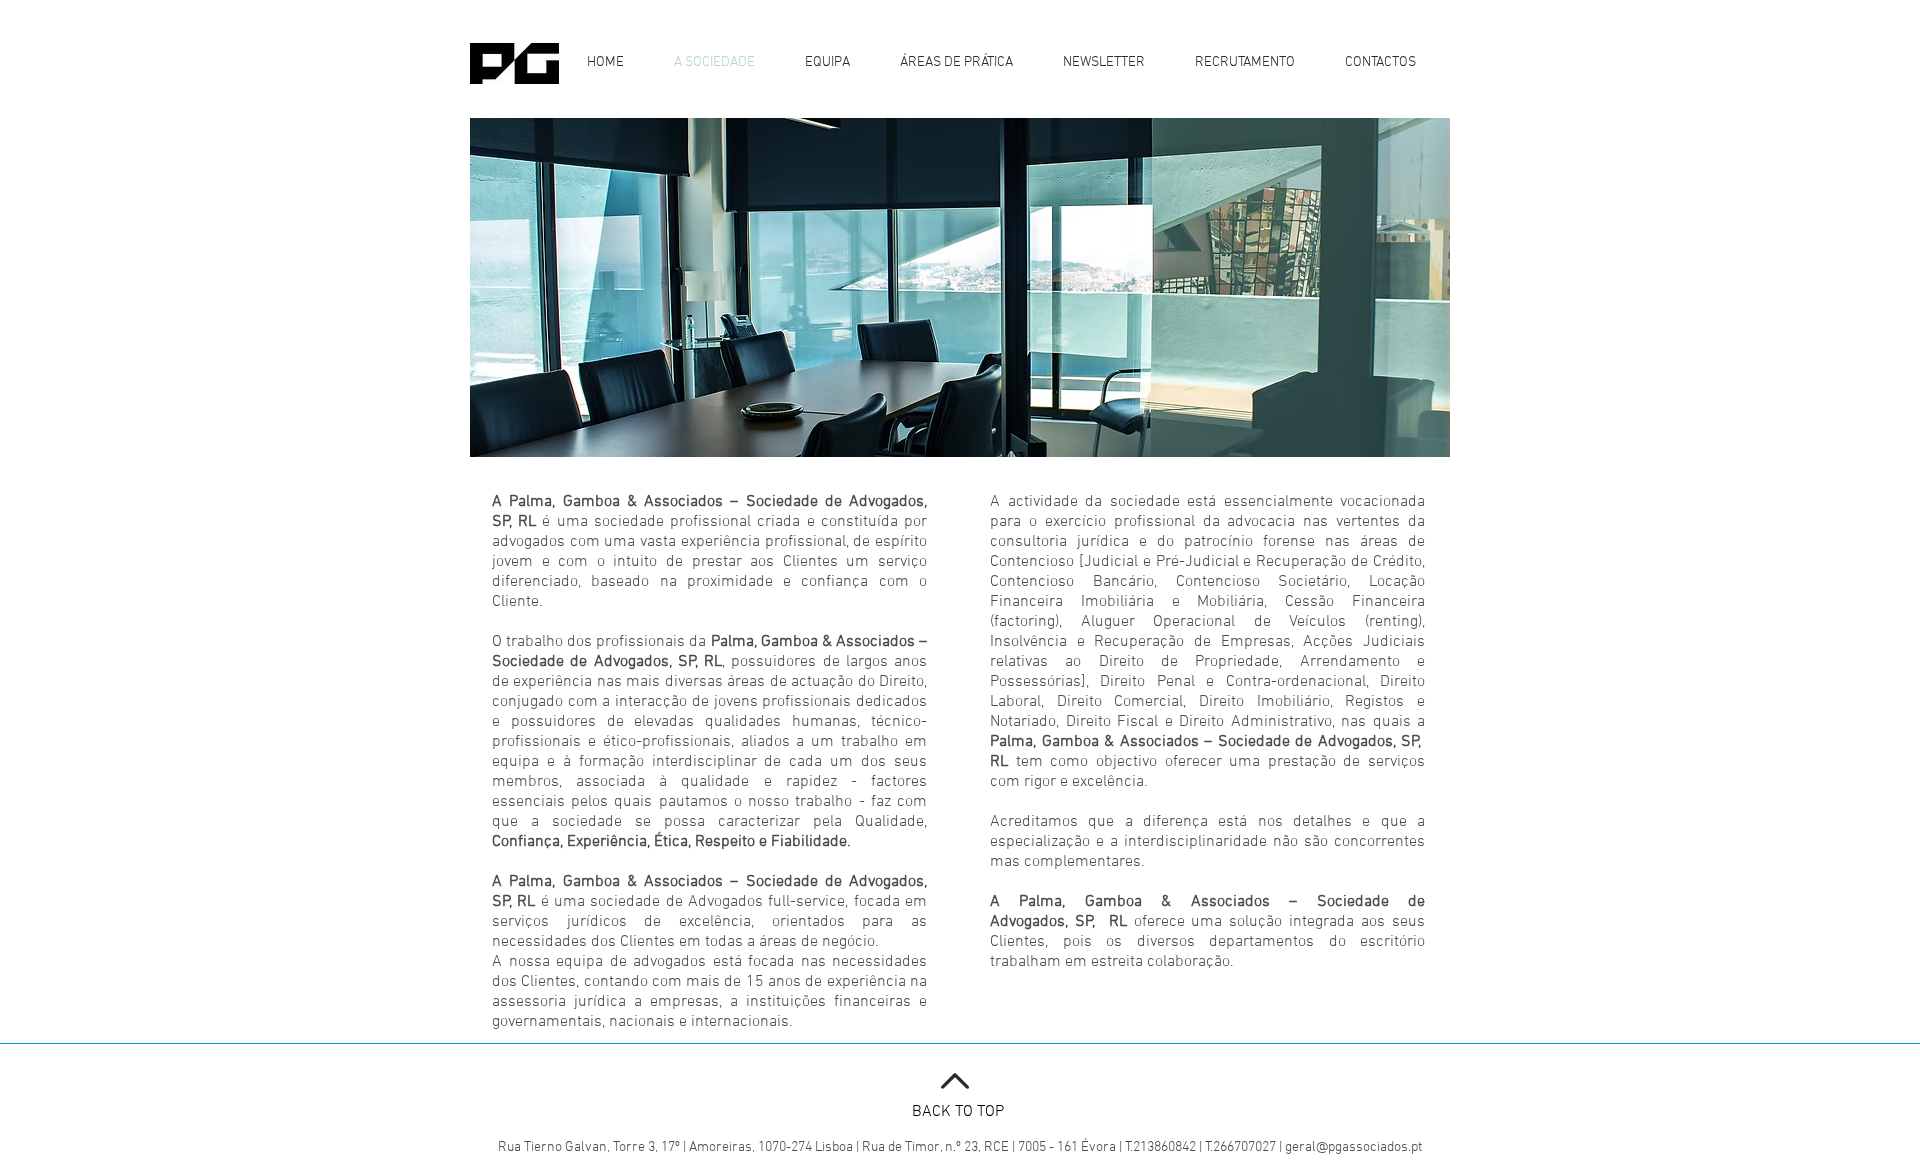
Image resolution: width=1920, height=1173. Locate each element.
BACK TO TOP (958, 1112)
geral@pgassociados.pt (1353, 1147)
